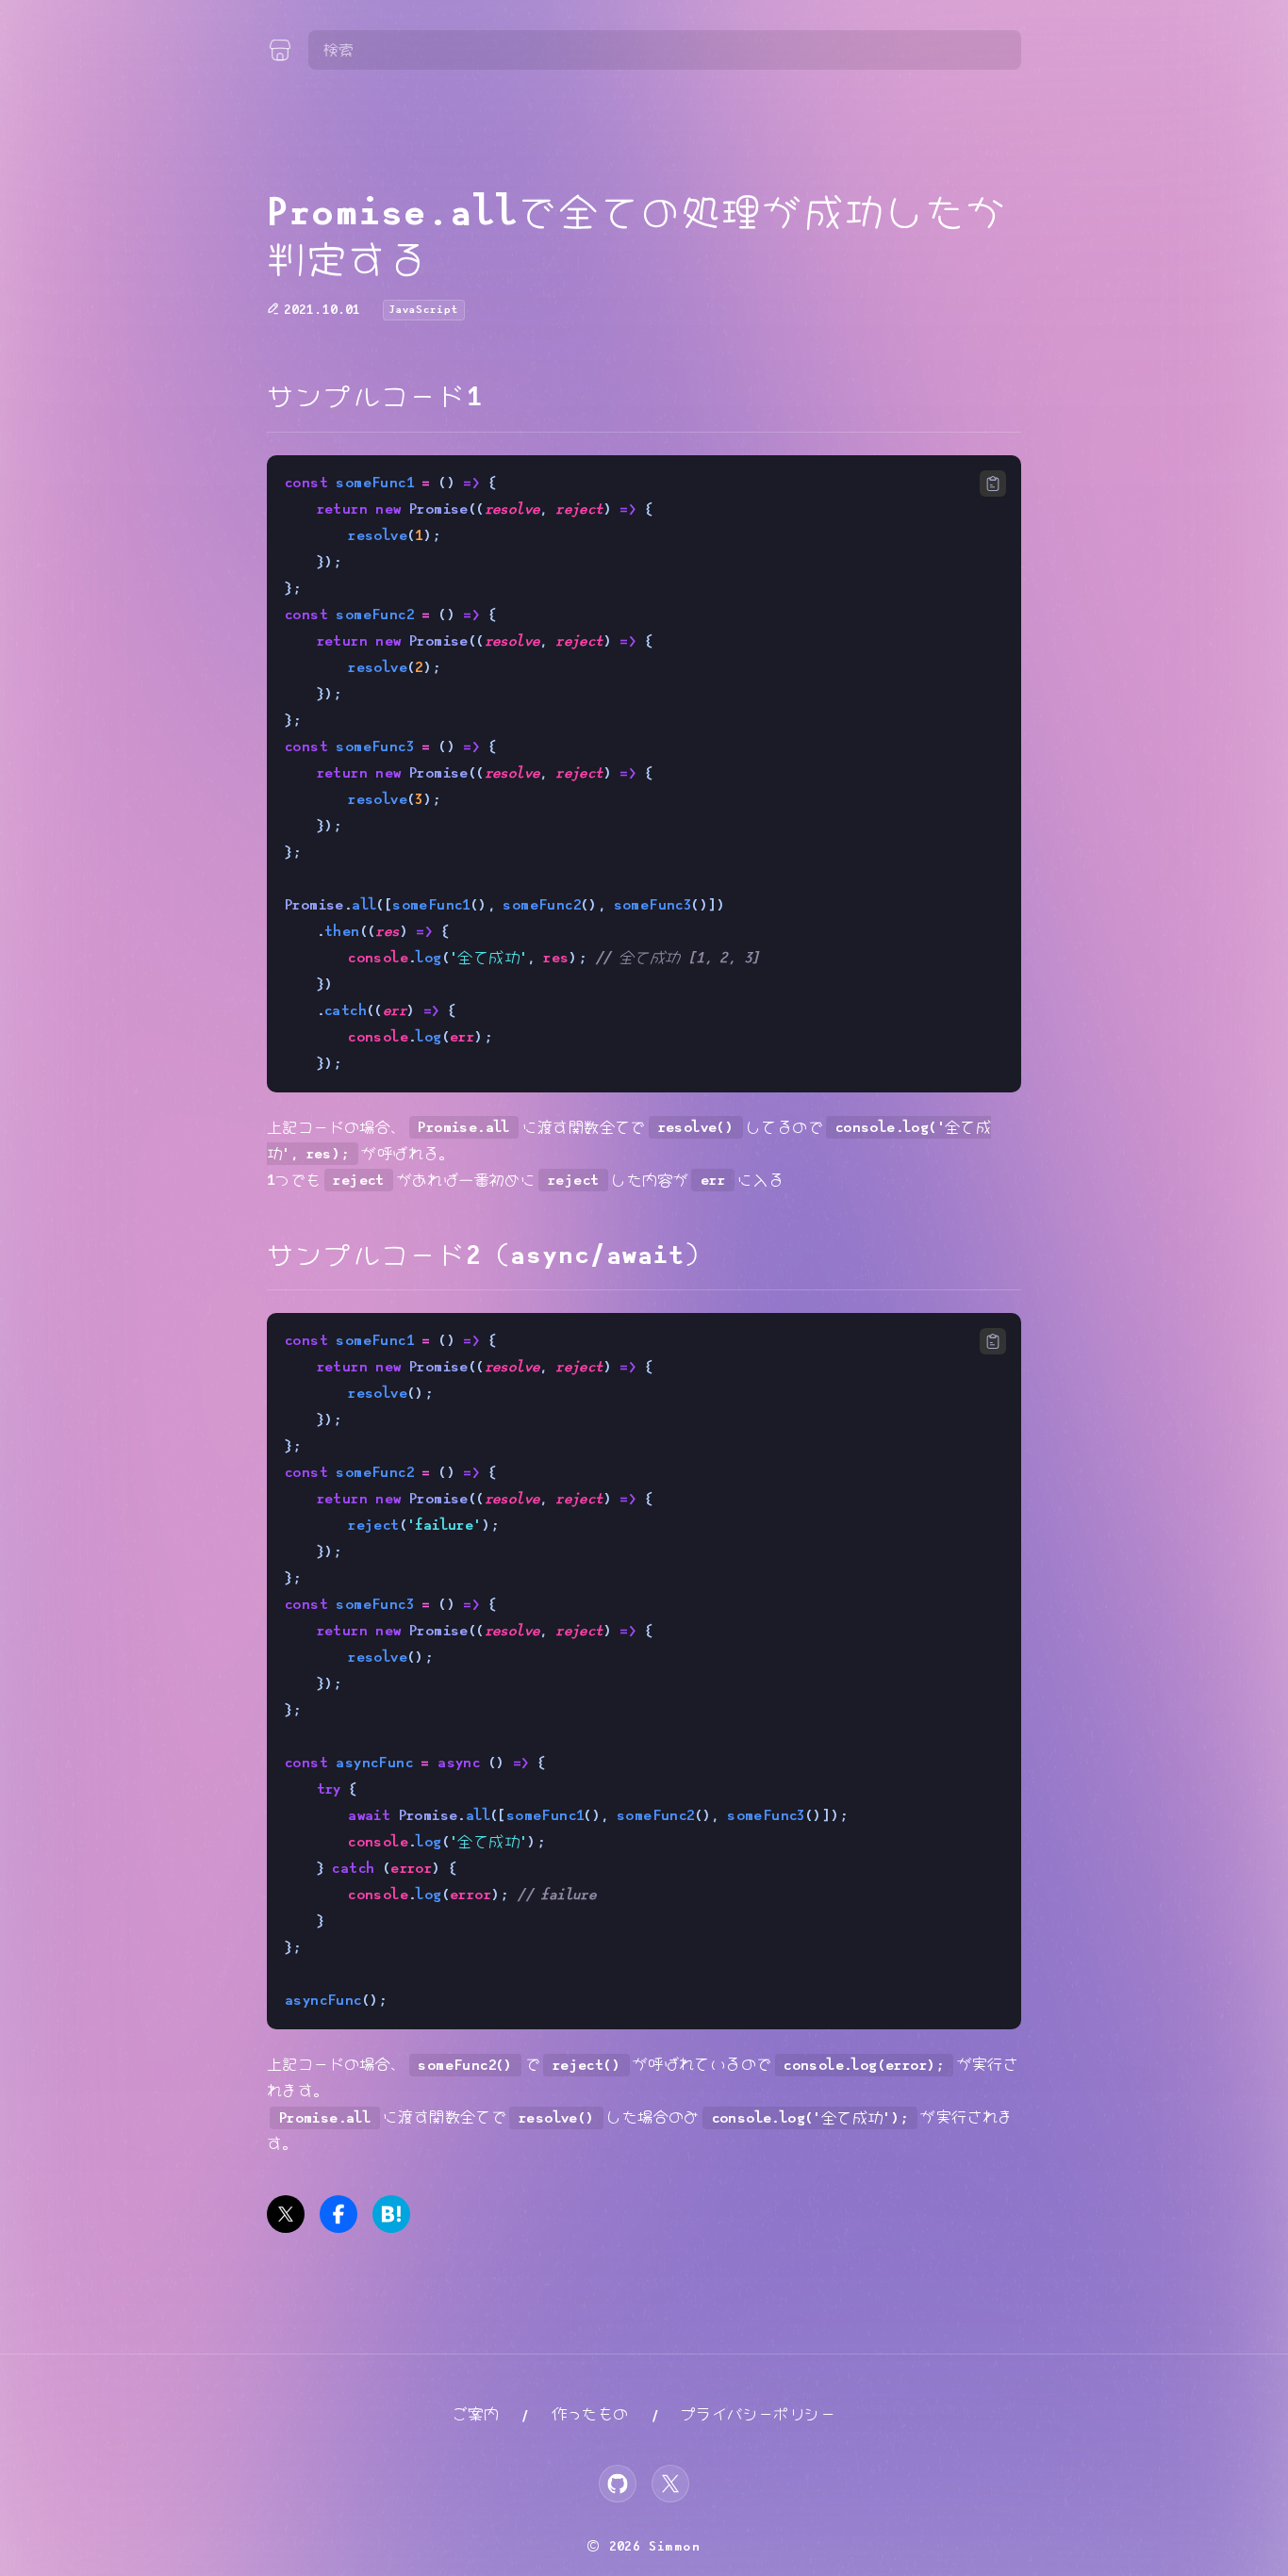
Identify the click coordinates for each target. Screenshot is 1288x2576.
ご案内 (476, 2414)
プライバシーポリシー (758, 2414)
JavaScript (424, 310)
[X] (670, 2484)
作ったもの (590, 2414)
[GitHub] (618, 2484)
